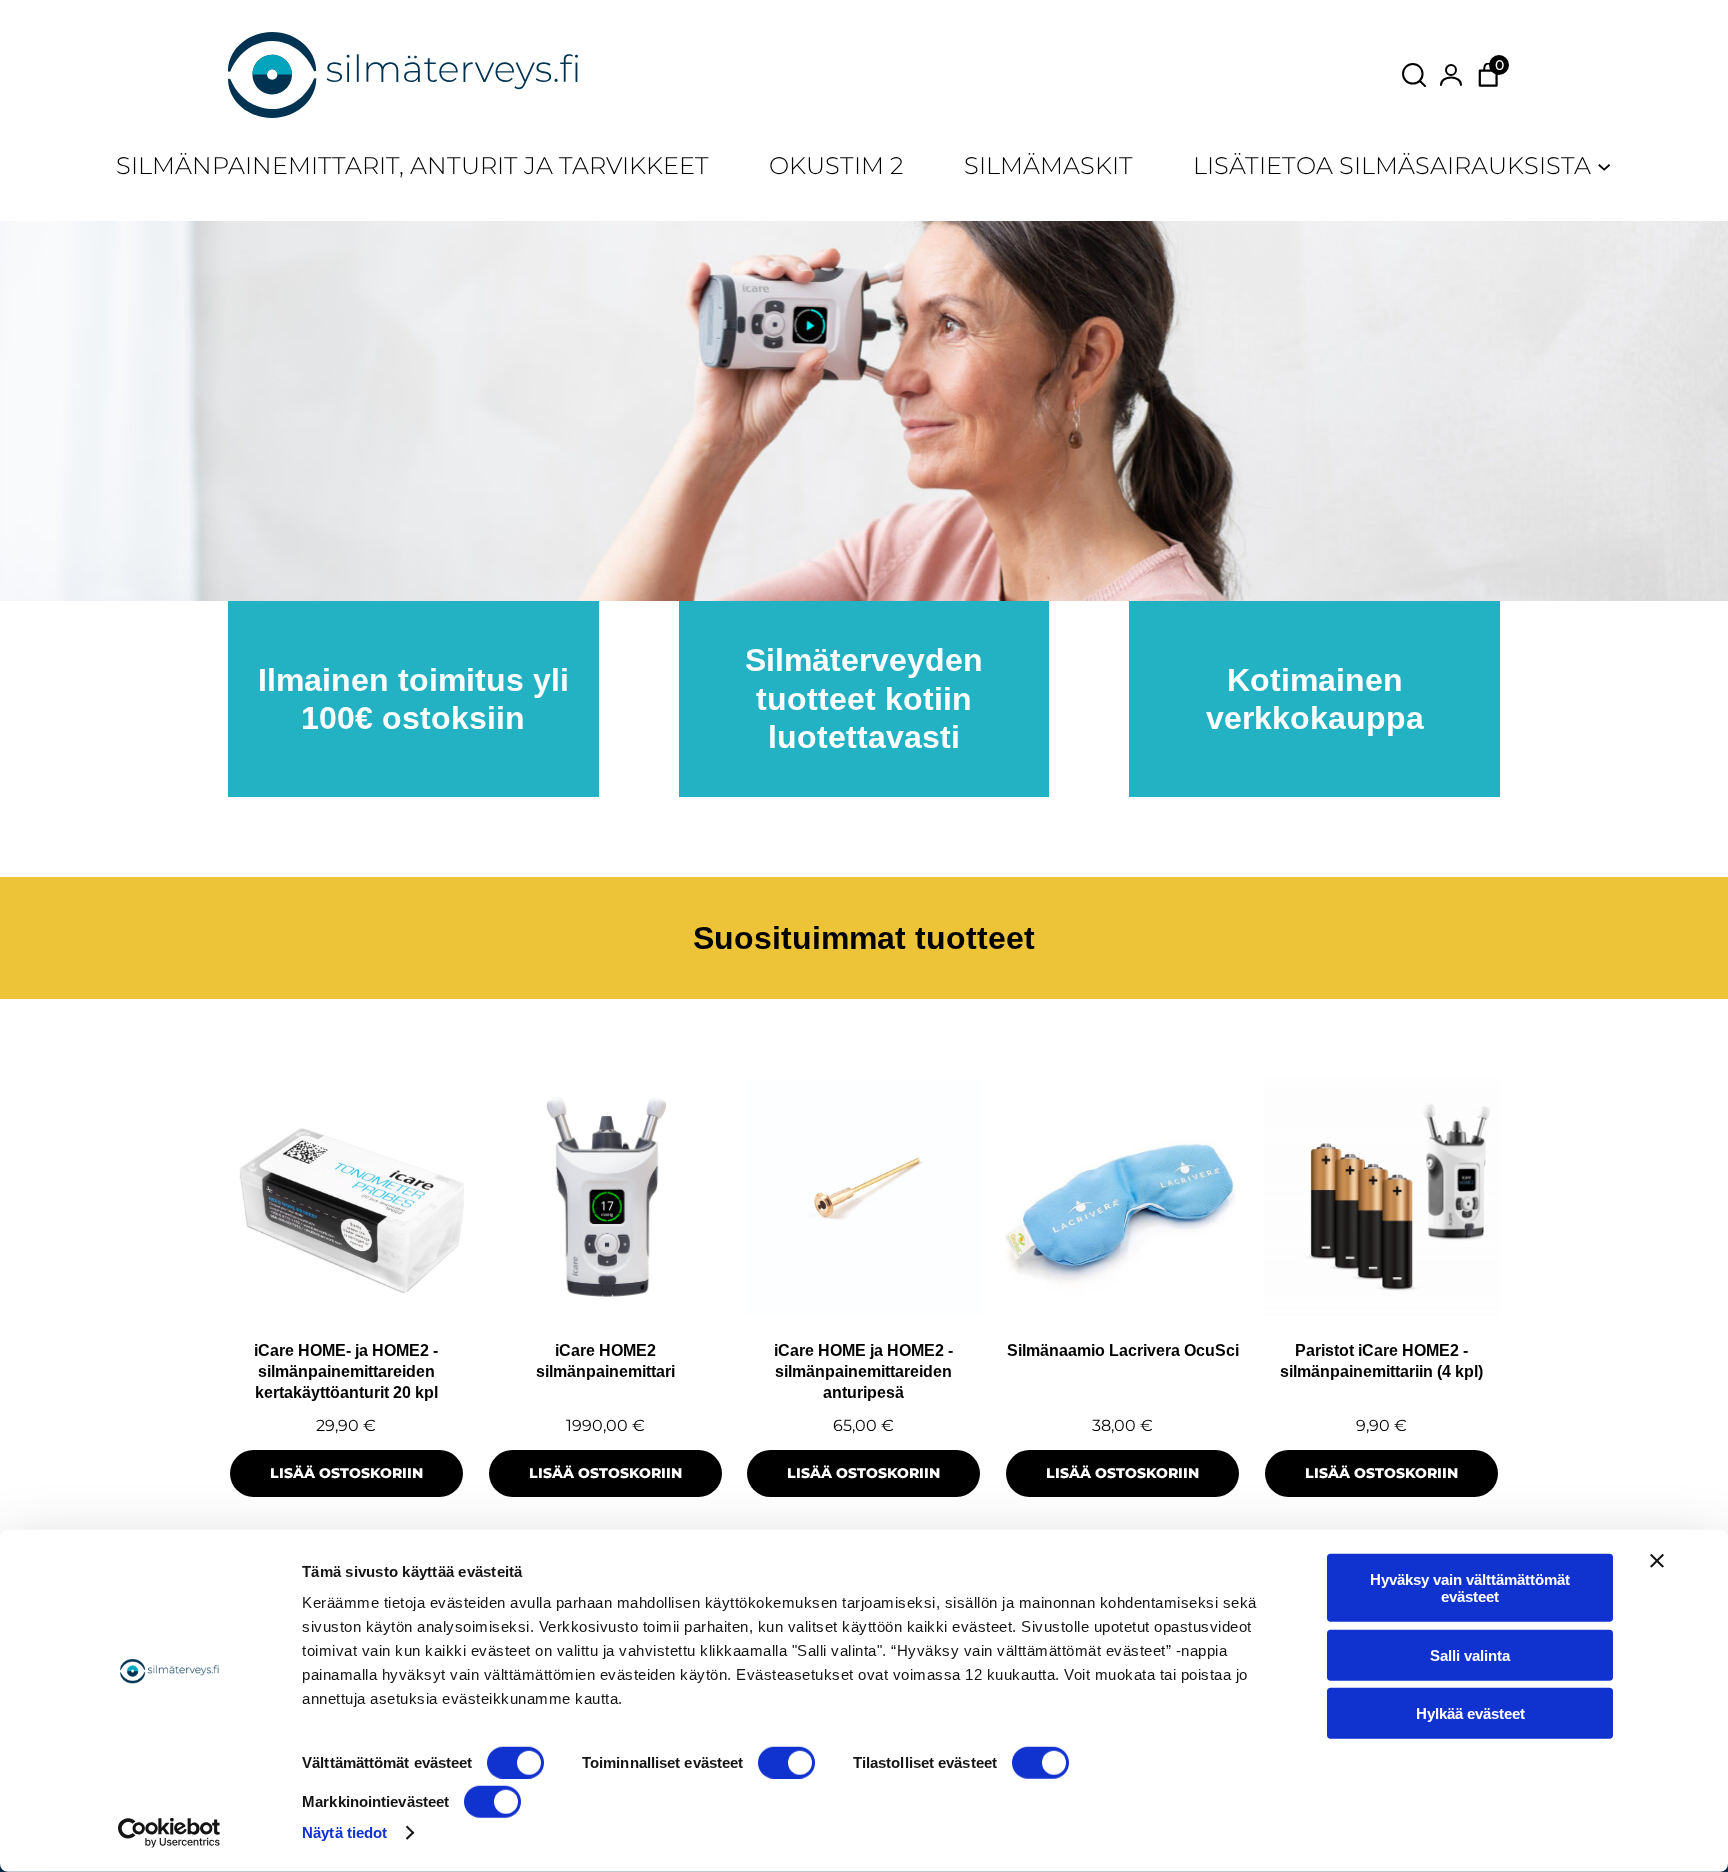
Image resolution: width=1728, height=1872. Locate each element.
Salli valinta (1470, 1654)
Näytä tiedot (344, 1832)
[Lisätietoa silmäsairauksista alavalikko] (1604, 165)
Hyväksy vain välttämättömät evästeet (1470, 1588)
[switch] (786, 1763)
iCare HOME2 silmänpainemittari (605, 1361)
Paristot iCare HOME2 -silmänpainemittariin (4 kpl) (1381, 1361)
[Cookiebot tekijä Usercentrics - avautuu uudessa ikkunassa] (169, 1833)
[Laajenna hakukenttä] (1414, 75)
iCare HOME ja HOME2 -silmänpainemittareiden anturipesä (863, 1372)
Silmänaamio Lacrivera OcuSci (1123, 1350)
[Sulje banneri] (1657, 1561)
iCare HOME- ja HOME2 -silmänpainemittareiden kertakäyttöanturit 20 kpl (346, 1372)
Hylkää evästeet (1470, 1713)
